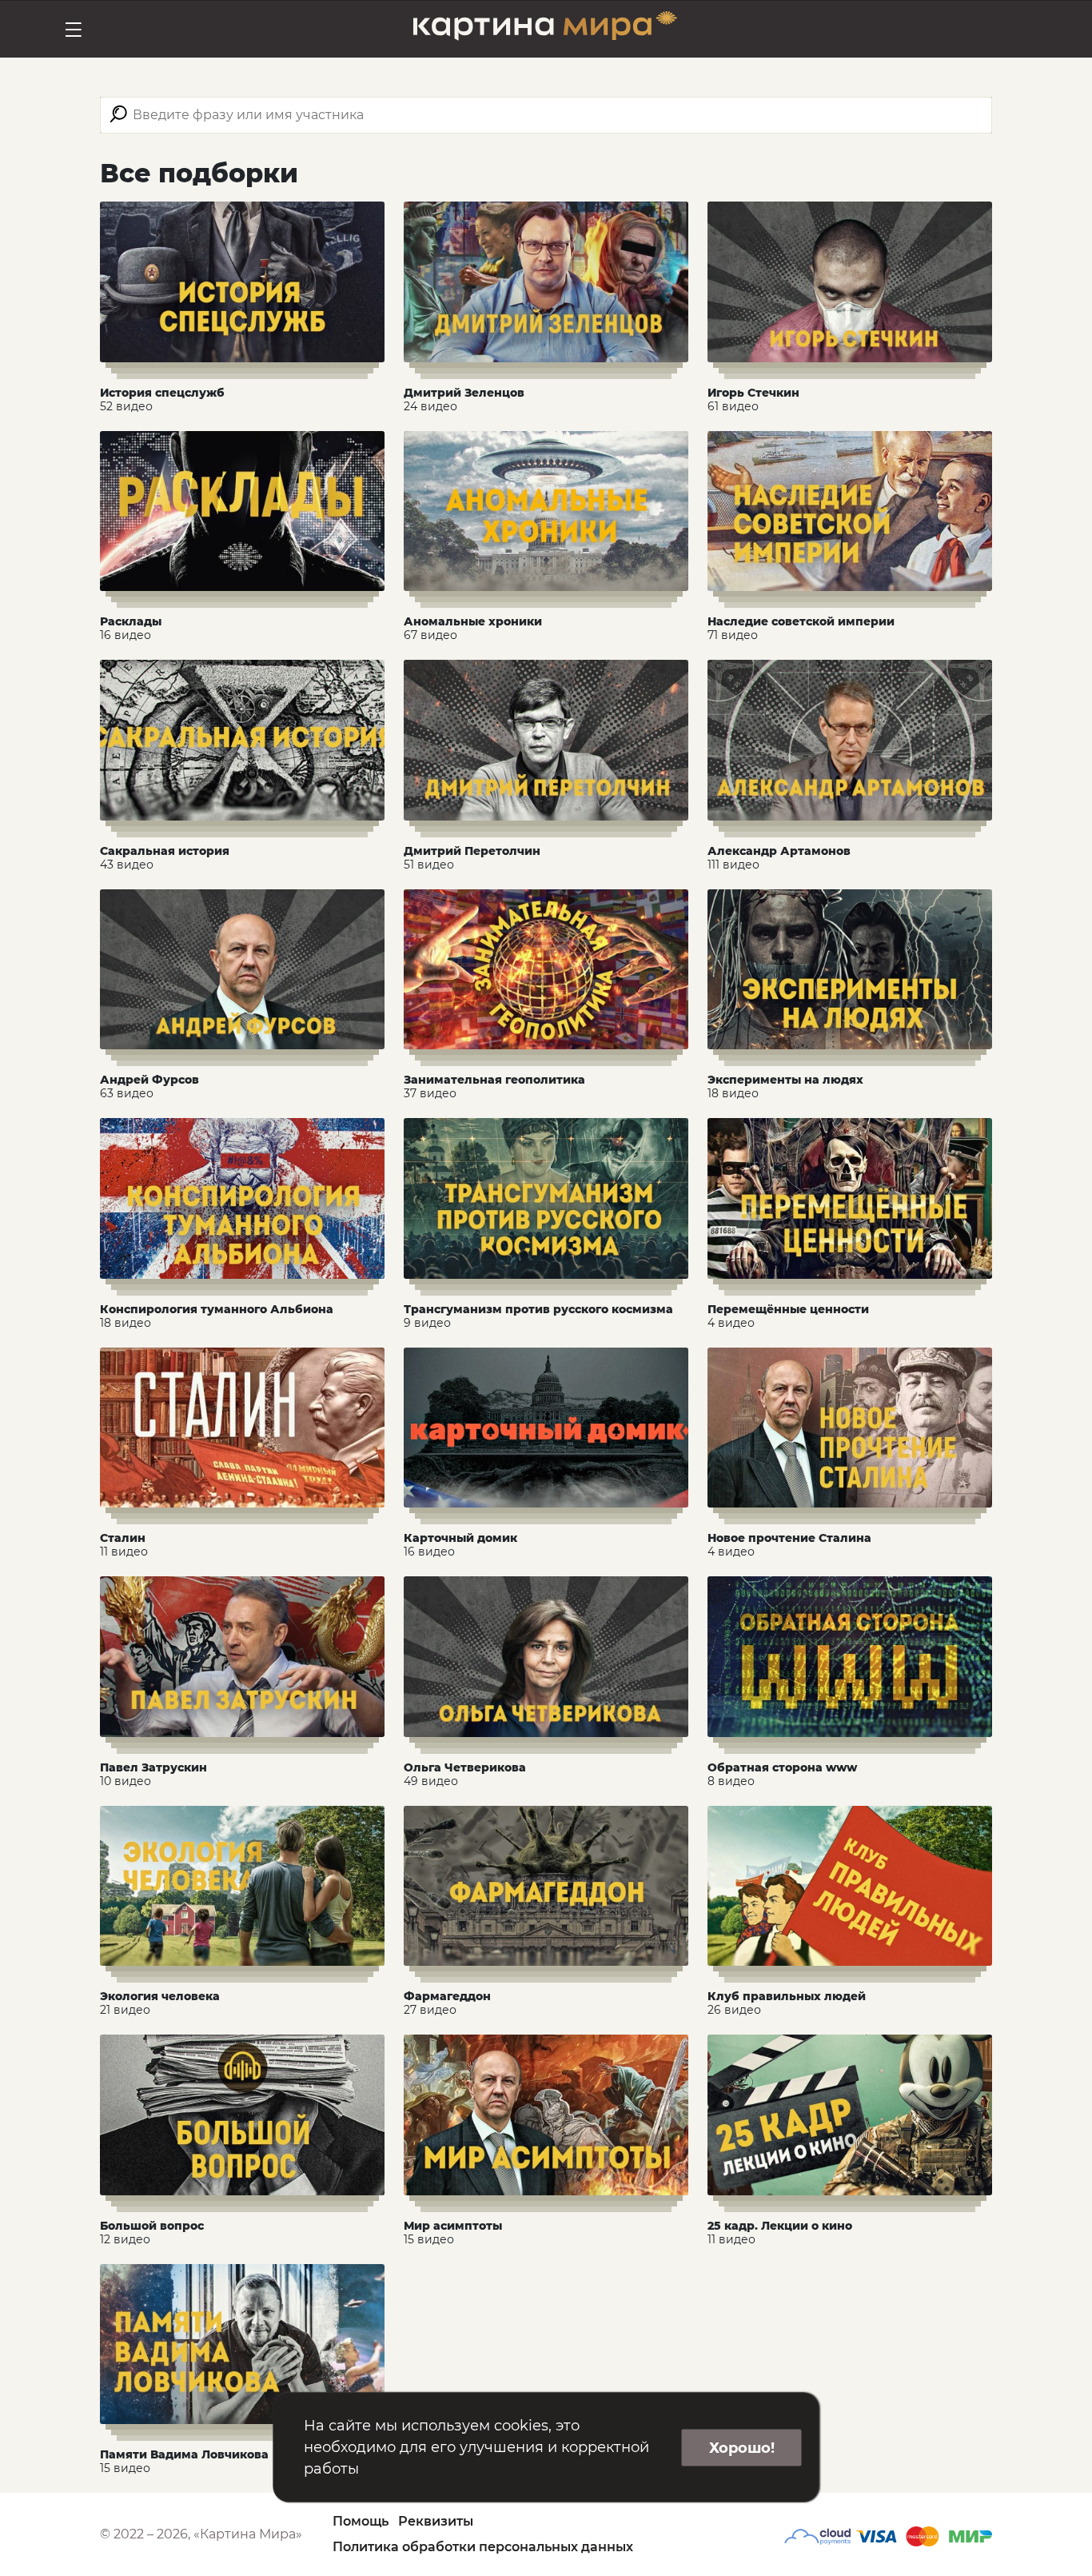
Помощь (361, 2521)
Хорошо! (742, 2447)
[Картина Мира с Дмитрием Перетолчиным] (545, 29)
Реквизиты (436, 2521)
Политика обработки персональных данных (483, 2547)
